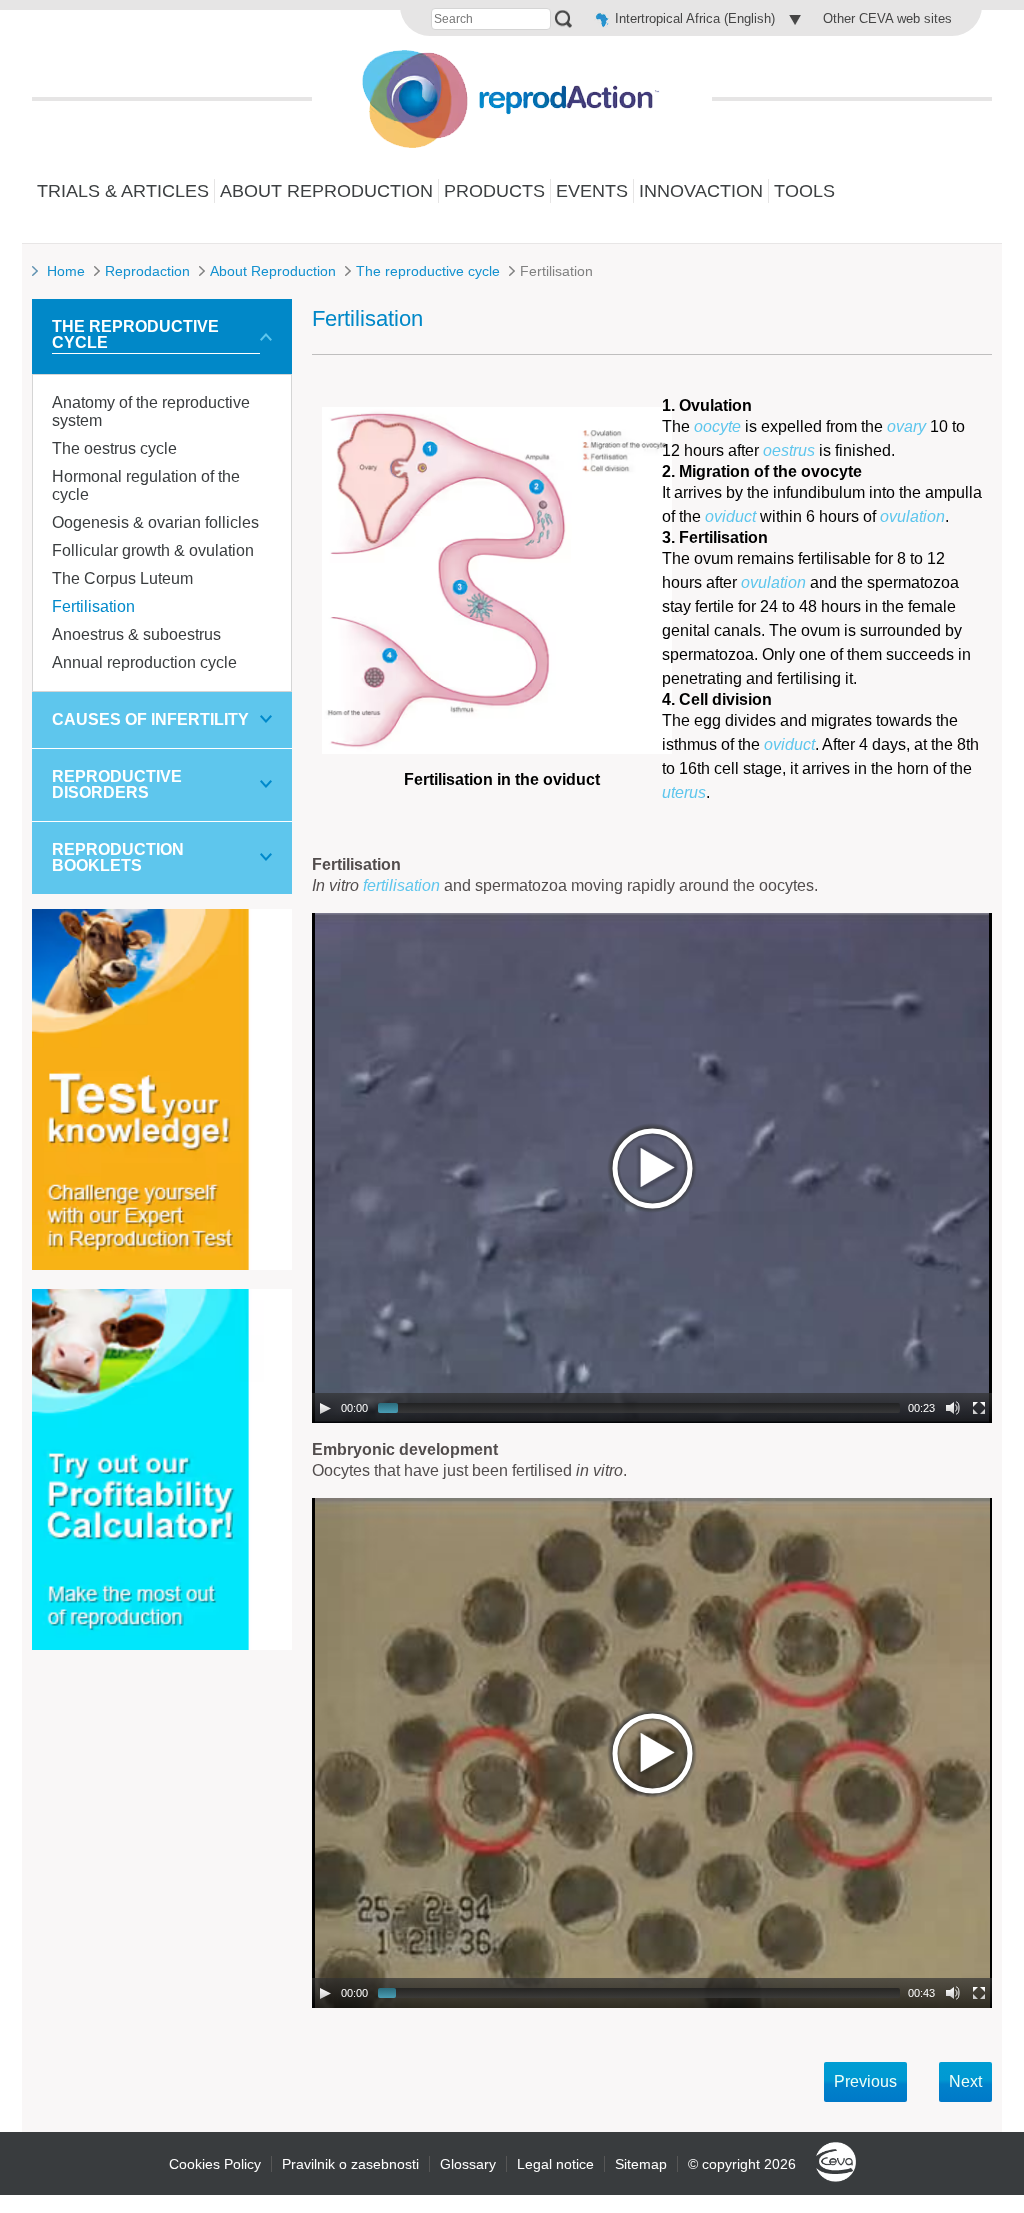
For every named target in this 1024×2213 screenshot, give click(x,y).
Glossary (468, 2164)
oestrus (789, 450)
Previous (865, 2081)
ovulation (912, 516)
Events (592, 191)
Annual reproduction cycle (144, 662)
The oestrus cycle (114, 448)
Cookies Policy (215, 2164)
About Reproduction (326, 191)
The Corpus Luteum (122, 578)
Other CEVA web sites (887, 18)
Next (965, 2081)
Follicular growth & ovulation (153, 550)
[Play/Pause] (325, 1408)
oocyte (717, 426)
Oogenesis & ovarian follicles (155, 522)
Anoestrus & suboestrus (136, 634)
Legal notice (555, 2164)
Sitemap (641, 2164)
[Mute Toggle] (953, 1408)
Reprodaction (147, 271)
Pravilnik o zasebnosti (350, 2164)
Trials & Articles (123, 191)
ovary (906, 426)
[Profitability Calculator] (162, 1644)
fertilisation (401, 885)
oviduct (730, 516)
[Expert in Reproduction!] (162, 1264)
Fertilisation (93, 606)
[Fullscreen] (979, 1408)
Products (494, 191)
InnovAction (701, 191)
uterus (684, 792)
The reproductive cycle (428, 271)
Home (66, 271)
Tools (804, 191)
